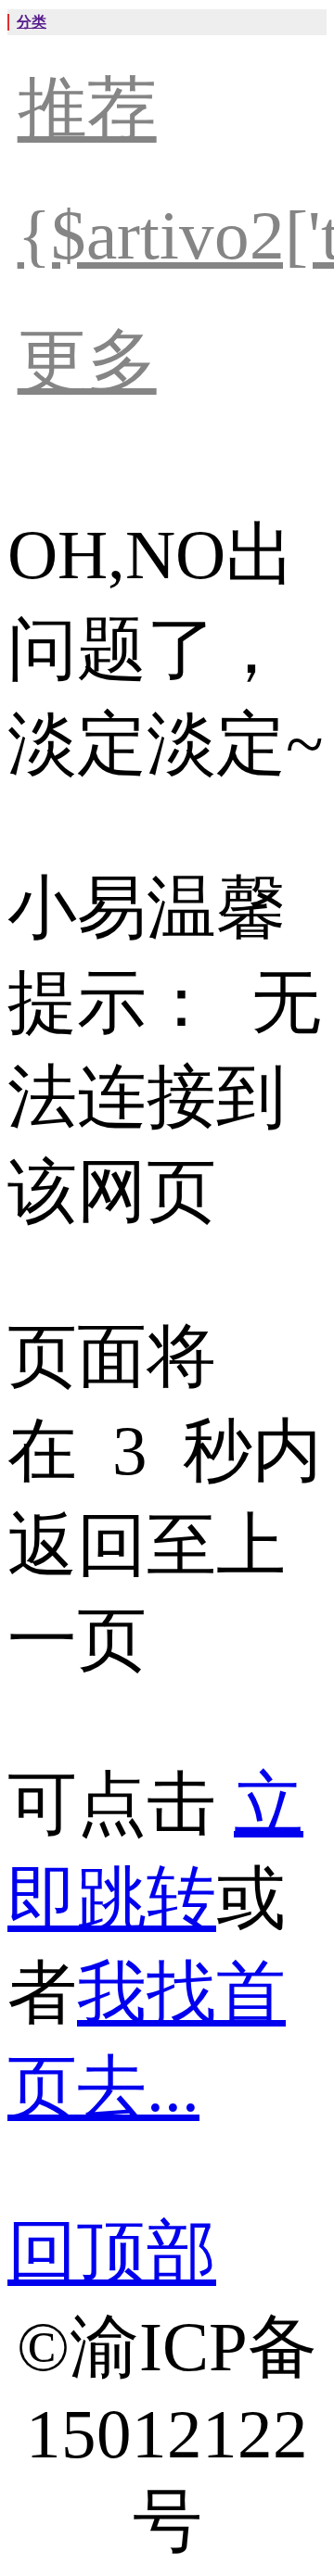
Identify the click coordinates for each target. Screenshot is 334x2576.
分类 (32, 22)
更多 (87, 361)
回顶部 (112, 2252)
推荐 (87, 109)
